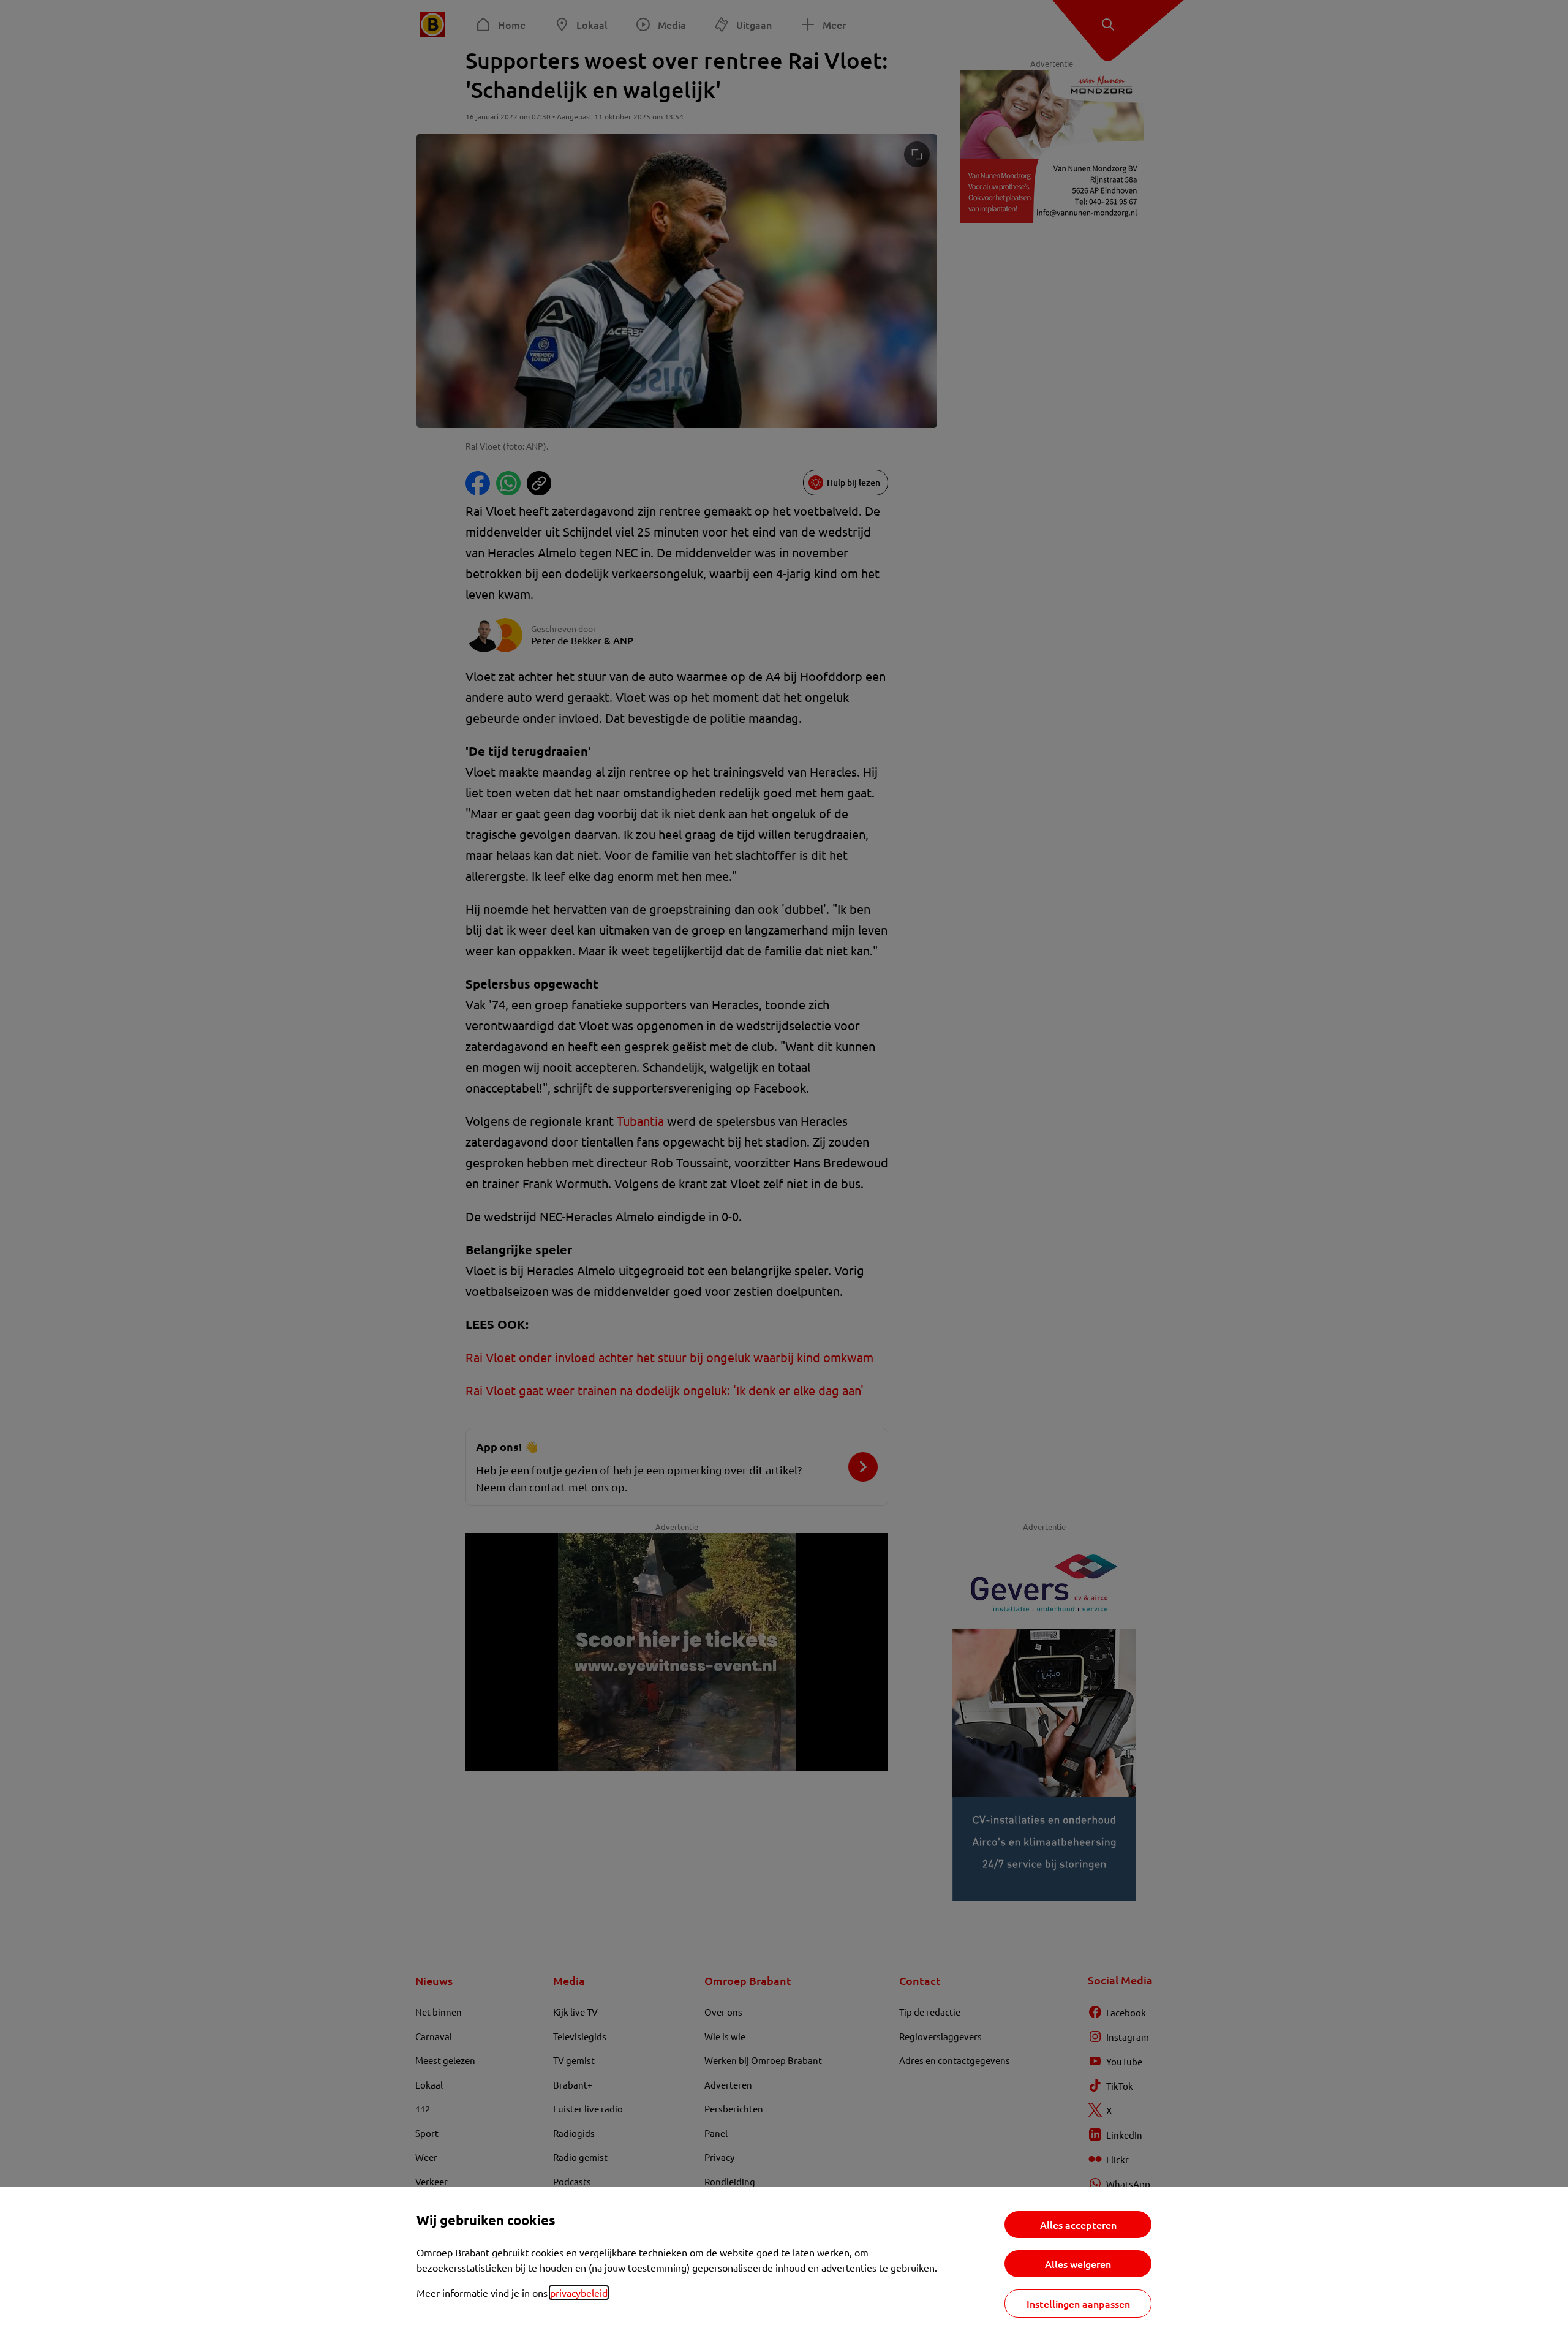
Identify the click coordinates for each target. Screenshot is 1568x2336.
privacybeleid (579, 2293)
